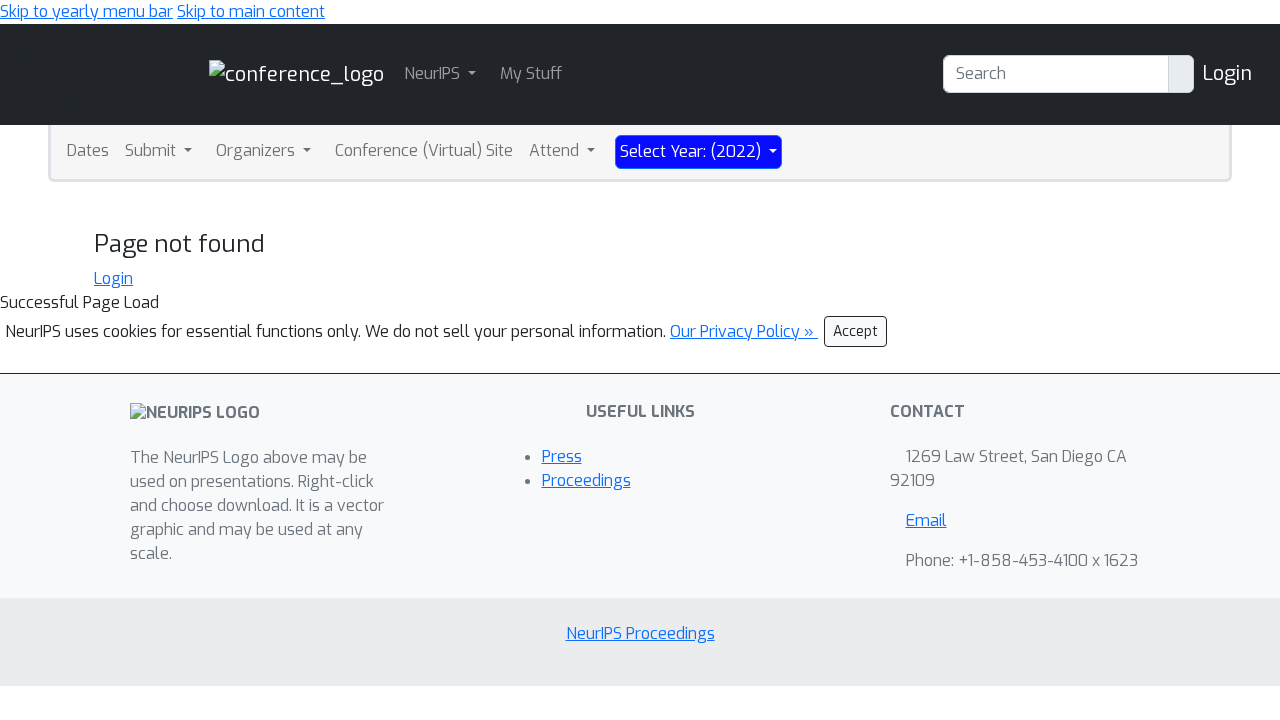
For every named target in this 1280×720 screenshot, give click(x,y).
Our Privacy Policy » (744, 331)
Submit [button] (152, 150)
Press (562, 456)
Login (1227, 73)
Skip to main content (251, 11)
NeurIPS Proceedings (640, 633)
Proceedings (586, 480)
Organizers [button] (257, 150)
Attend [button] (556, 150)
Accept (855, 331)
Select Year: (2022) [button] (692, 151)
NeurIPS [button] (434, 73)
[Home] (296, 73)
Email (926, 520)
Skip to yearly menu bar (86, 11)
